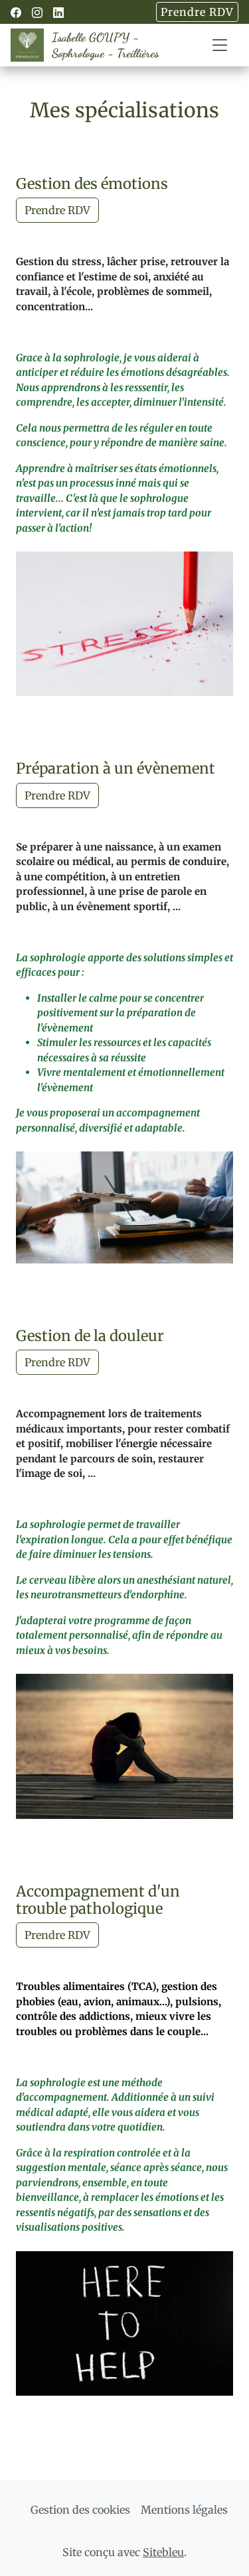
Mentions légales (184, 2510)
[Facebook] (16, 13)
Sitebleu (163, 2552)
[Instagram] (37, 13)
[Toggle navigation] (220, 45)
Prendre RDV (197, 12)
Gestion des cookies (80, 2510)
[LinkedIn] (58, 13)
